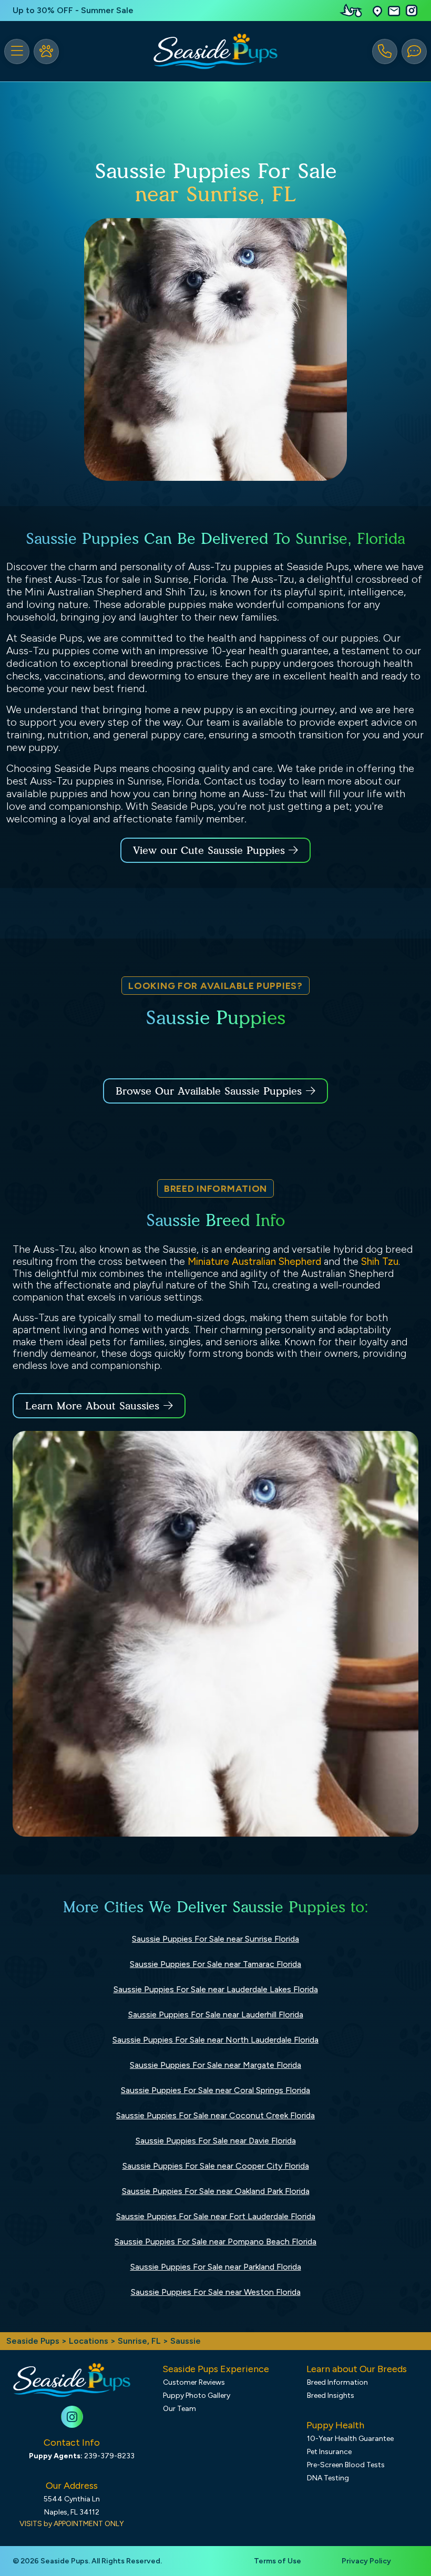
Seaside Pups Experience (216, 2369)
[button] (377, 11)
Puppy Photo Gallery (197, 2395)
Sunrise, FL (140, 2341)
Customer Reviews (194, 2382)
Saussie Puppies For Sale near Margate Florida (215, 2065)
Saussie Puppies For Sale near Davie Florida (216, 2141)
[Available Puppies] (46, 51)
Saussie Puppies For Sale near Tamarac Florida (215, 1964)
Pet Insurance (329, 2452)
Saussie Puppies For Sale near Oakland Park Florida (216, 2191)
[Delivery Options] (353, 11)
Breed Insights (331, 2395)
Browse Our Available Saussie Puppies (209, 1091)
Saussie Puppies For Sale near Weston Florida (216, 2292)
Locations (89, 2341)
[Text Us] (414, 51)
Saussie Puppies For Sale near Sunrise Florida (215, 1939)
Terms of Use (278, 2561)
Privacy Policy (366, 2561)
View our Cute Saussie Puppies (211, 850)
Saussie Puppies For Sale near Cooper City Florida (216, 2166)
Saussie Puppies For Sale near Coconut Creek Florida (215, 2115)
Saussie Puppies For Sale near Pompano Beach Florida (215, 2242)
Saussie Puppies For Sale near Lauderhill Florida (216, 2015)
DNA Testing (328, 2478)
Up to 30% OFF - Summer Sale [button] (73, 10)
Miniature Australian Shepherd (254, 1261)
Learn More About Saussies (92, 1406)
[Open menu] (17, 51)
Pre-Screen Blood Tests (346, 2465)
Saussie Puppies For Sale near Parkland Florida (216, 2267)
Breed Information (337, 2382)
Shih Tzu (380, 1261)
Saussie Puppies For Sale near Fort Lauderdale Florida (216, 2216)
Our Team (179, 2409)
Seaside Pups (33, 2341)
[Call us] (385, 51)
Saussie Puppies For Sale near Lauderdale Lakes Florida (216, 1989)
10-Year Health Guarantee (350, 2439)
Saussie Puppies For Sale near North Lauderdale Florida (215, 2040)
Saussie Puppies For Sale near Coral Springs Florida (215, 2090)
